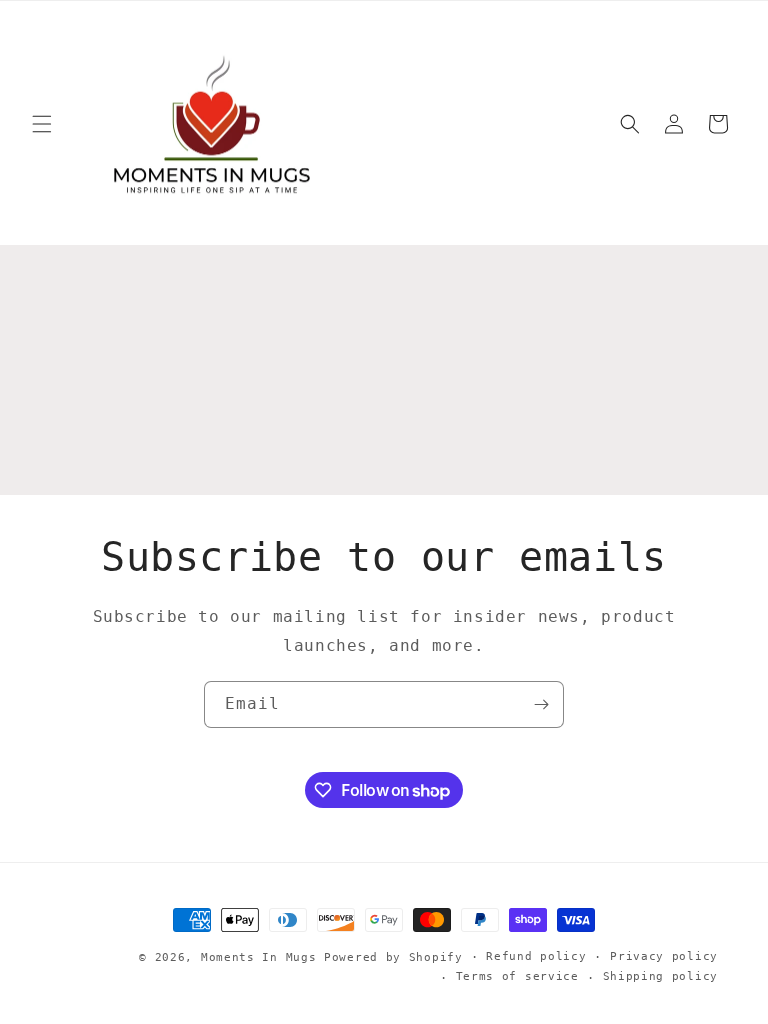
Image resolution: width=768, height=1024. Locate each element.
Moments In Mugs (259, 957)
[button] (42, 124)
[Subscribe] (541, 704)
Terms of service (517, 976)
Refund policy (536, 956)
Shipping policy (661, 976)
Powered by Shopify (393, 957)
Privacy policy (664, 956)
